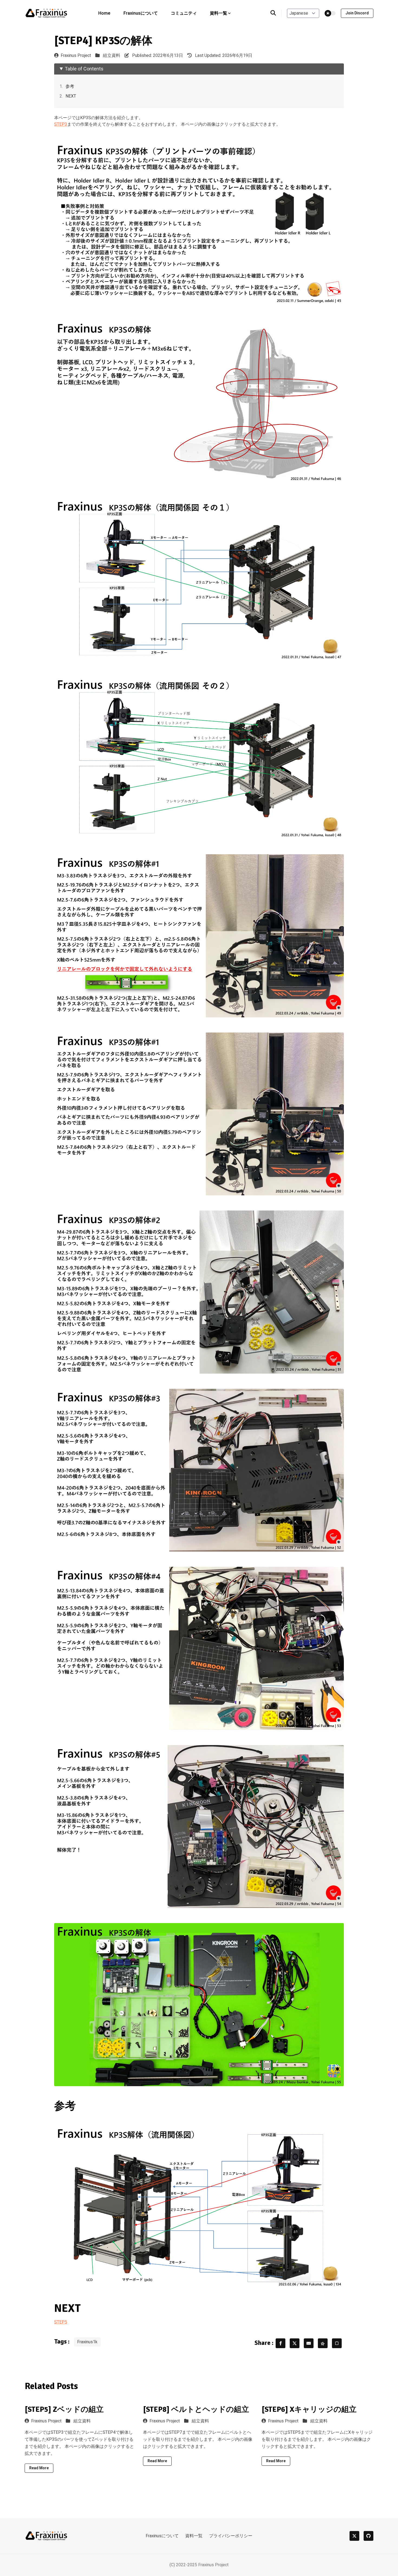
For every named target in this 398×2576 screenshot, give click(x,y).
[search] (276, 13)
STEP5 (61, 2322)
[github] (368, 2536)
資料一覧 (194, 2536)
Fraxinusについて (141, 13)
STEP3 (61, 124)
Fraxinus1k (87, 2342)
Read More (39, 2468)
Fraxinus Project (76, 56)
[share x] (295, 2343)
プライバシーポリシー (231, 2536)
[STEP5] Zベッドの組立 (64, 2409)
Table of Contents (84, 69)
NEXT (71, 96)
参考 (70, 86)
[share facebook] (280, 2343)
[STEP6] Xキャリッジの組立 (309, 2409)
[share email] (309, 2343)
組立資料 (112, 56)
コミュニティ (184, 13)
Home (104, 13)
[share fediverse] (323, 2343)
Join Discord (357, 13)
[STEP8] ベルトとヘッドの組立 (196, 2409)
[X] (354, 2536)
